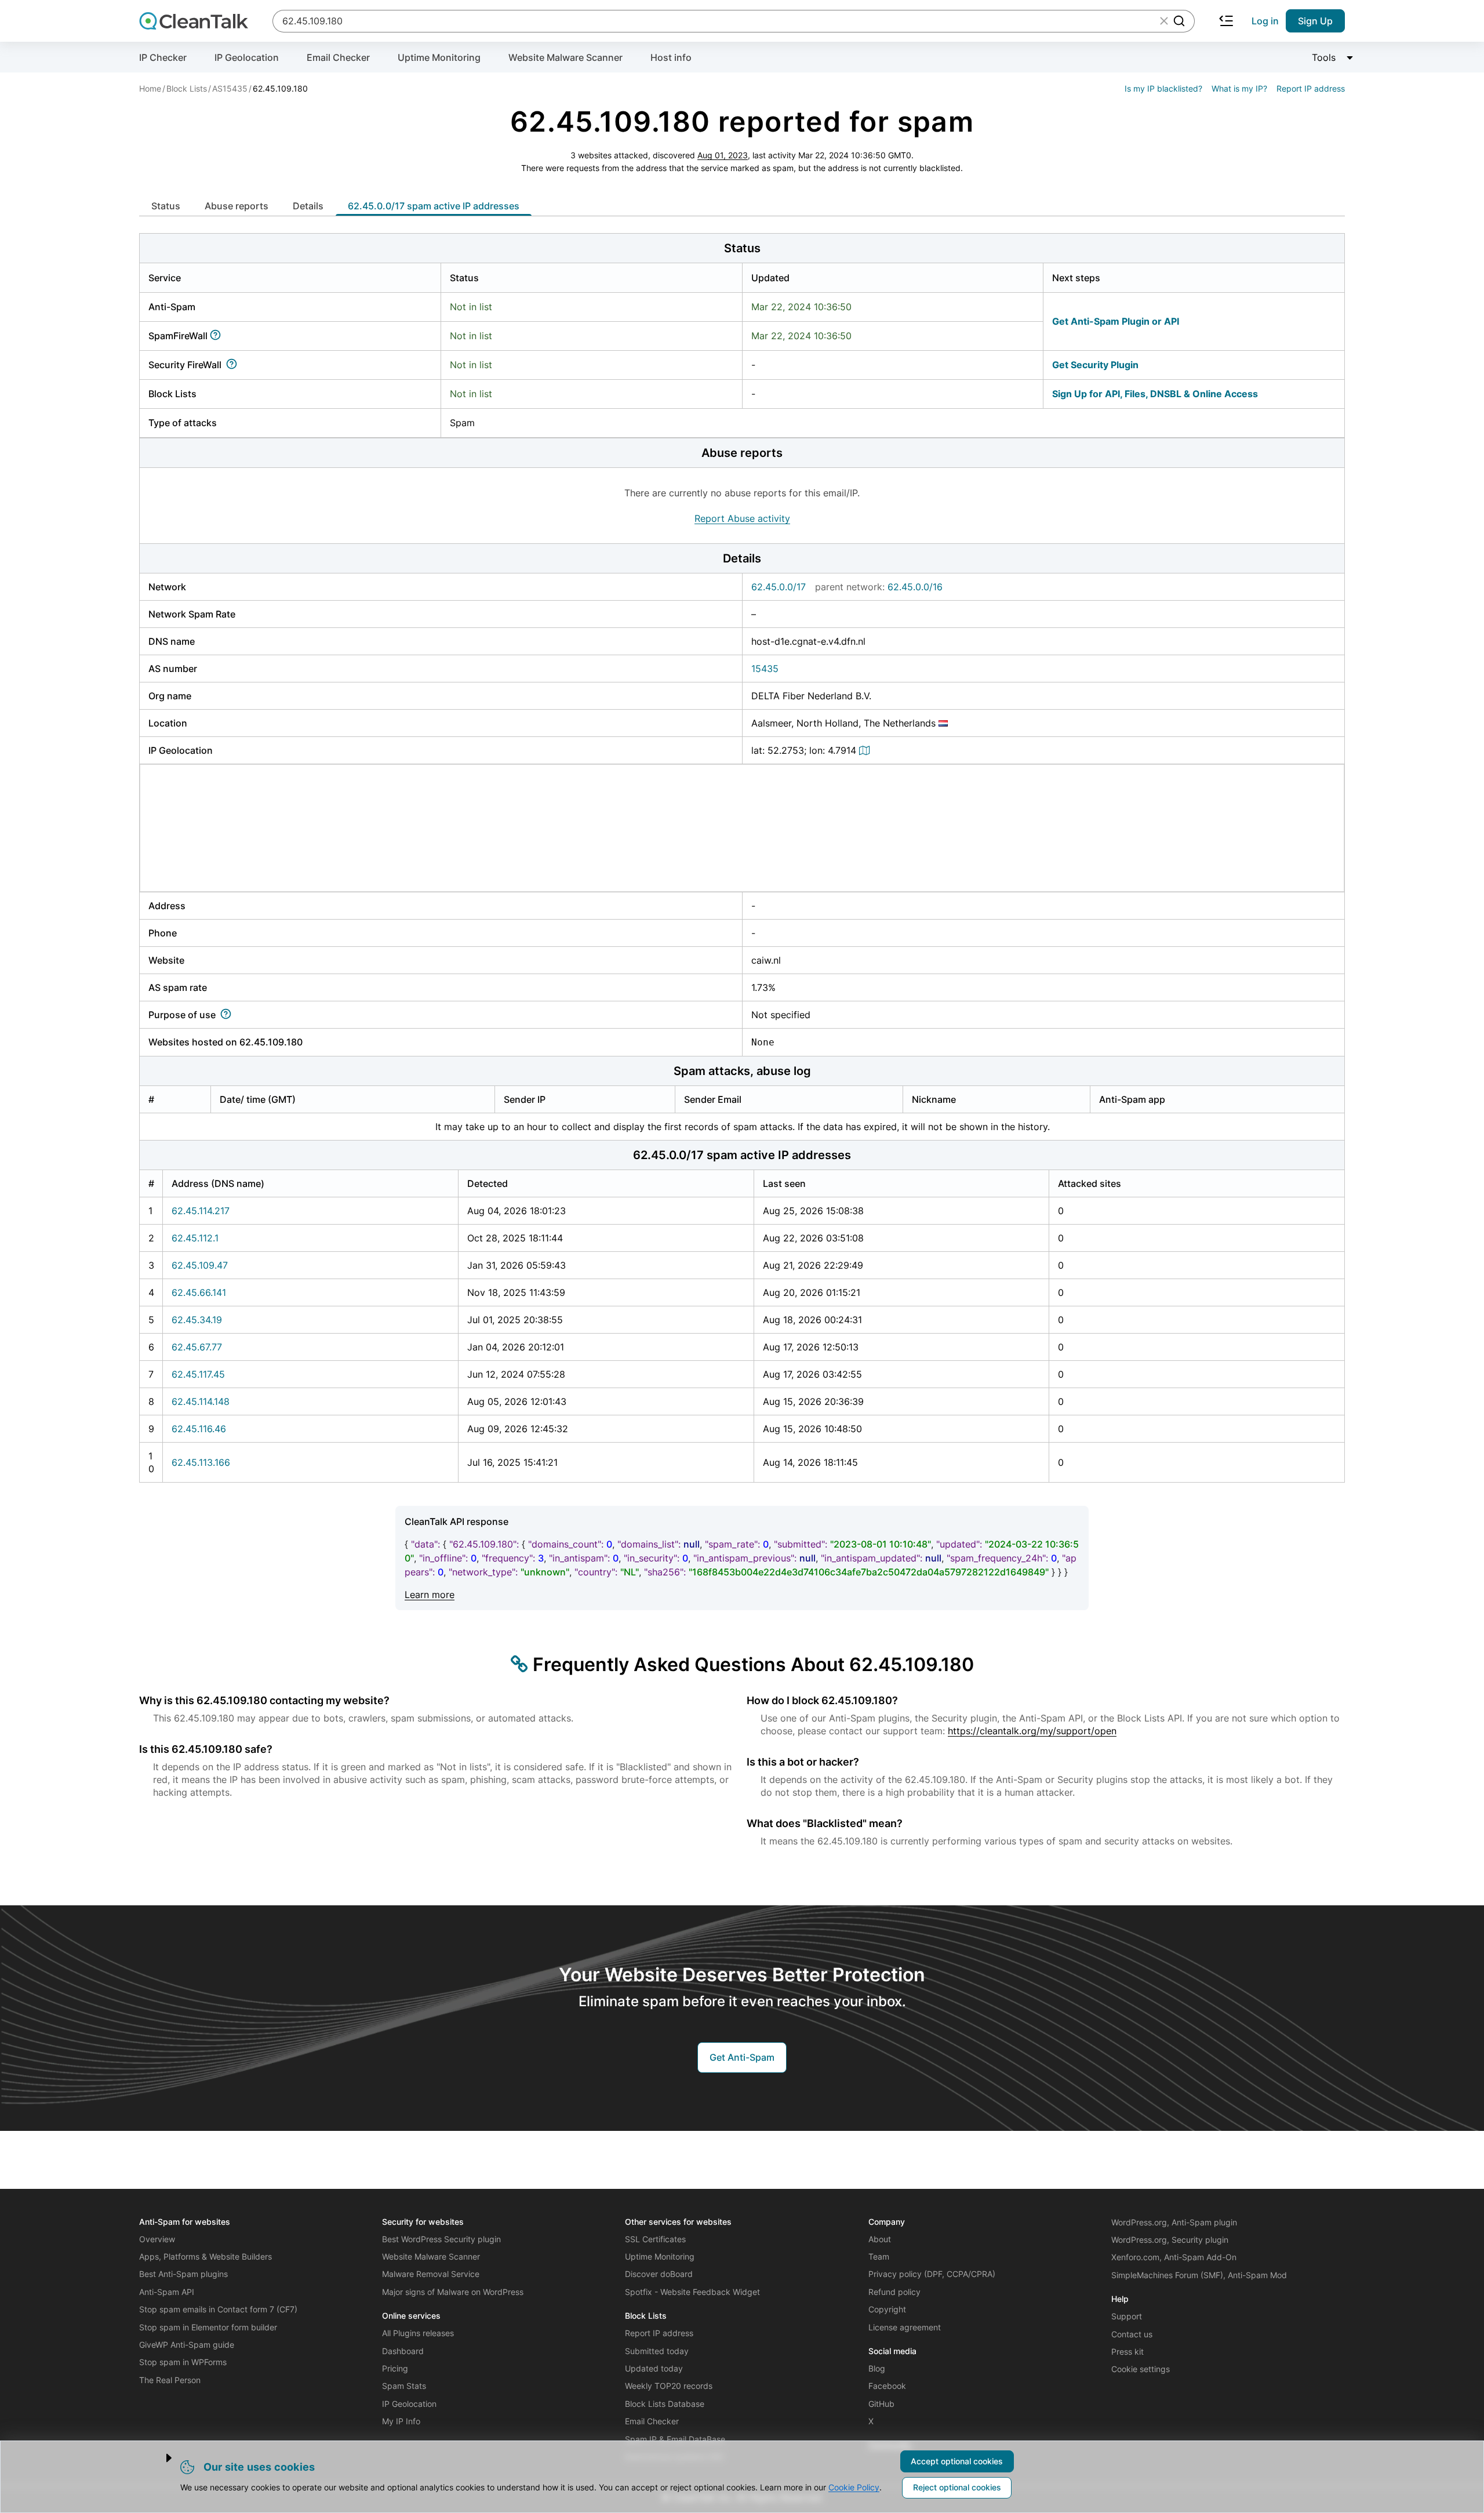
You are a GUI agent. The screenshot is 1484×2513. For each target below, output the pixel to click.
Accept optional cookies (957, 2461)
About (880, 2239)
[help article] (218, 336)
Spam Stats (404, 2386)
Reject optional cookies (957, 2487)
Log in (1265, 21)
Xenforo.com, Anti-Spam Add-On (1174, 2257)
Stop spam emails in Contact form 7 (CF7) (218, 2309)
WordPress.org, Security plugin (1170, 2240)
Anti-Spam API (167, 2292)
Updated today (654, 2368)
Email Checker (338, 57)
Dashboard (403, 2351)
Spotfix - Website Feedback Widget (692, 2292)
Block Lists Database (665, 2404)
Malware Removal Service (431, 2274)
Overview (157, 2239)
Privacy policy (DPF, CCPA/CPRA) (932, 2274)
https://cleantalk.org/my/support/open (1032, 1731)
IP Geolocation (247, 57)
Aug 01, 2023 (723, 155)
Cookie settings (1141, 2369)
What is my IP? (1239, 88)
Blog (877, 2368)
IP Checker (163, 57)
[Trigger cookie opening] (159, 2458)
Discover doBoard (659, 2274)
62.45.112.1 (195, 1238)
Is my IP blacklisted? (1163, 88)
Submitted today (657, 2351)
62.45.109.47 (200, 1265)
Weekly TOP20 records (669, 2386)
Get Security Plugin (1095, 365)
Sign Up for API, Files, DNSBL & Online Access (1155, 394)
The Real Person (170, 2380)
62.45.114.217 (201, 1211)
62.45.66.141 (199, 1292)
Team (879, 2256)
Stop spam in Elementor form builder (208, 2327)
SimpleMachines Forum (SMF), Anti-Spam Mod (1199, 2275)
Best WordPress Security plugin (441, 2239)
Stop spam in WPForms (183, 2362)
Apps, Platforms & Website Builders (205, 2256)
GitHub (881, 2404)
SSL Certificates (655, 2239)
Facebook (887, 2386)
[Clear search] (1164, 21)
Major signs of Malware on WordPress (453, 2292)
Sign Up (1315, 21)
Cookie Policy (854, 2487)
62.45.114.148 (201, 1401)
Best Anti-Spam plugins (183, 2274)
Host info (671, 57)
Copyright (887, 2309)
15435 (765, 669)
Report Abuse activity (742, 518)
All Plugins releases (418, 2333)
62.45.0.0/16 (915, 587)
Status (166, 206)
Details (308, 206)
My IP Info (401, 2421)
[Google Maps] (866, 750)
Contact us (1132, 2334)
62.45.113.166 (201, 1462)
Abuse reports (237, 206)
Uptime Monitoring (439, 57)
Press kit (1127, 2352)
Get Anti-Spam (742, 2057)
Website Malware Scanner (565, 57)
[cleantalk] (194, 21)
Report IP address (1311, 88)
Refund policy (894, 2292)
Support (1127, 2316)
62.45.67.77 (197, 1347)
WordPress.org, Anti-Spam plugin (1174, 2222)
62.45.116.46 (199, 1429)
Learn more (430, 1595)
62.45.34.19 (197, 1320)
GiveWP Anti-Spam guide (187, 2345)
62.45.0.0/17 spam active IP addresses (434, 206)
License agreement (905, 2327)
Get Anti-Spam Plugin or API (1116, 321)
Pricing (395, 2368)
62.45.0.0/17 (779, 587)
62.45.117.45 (198, 1374)
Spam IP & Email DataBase (675, 2439)
